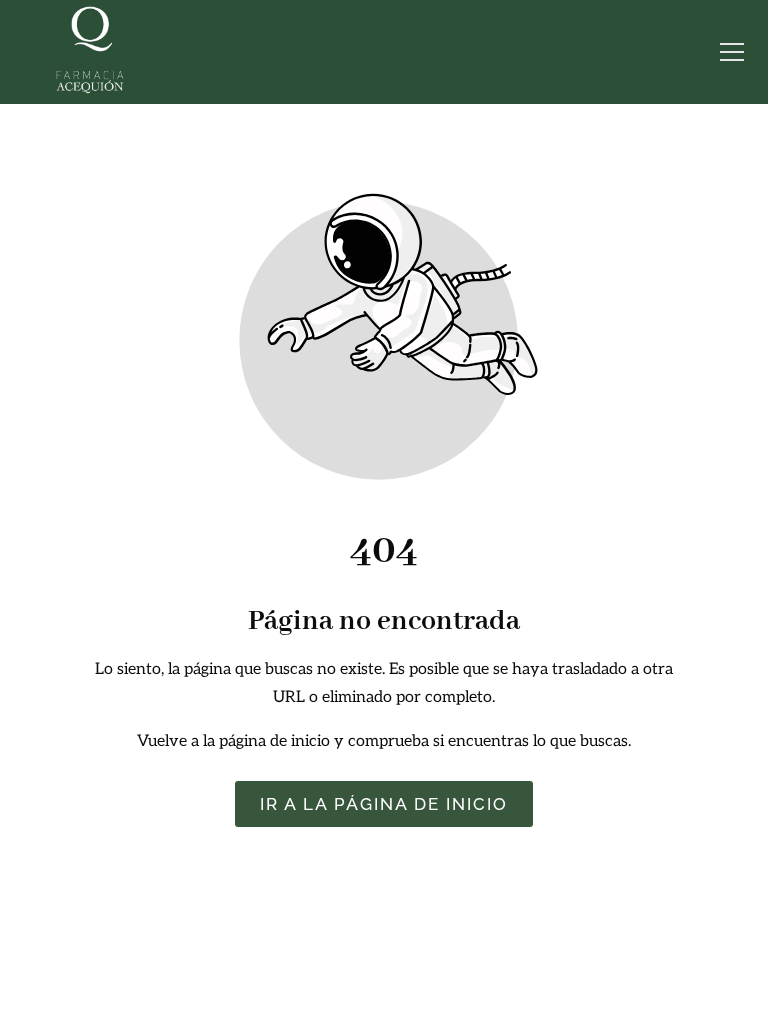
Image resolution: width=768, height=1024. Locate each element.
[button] (732, 52)
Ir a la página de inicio (384, 804)
